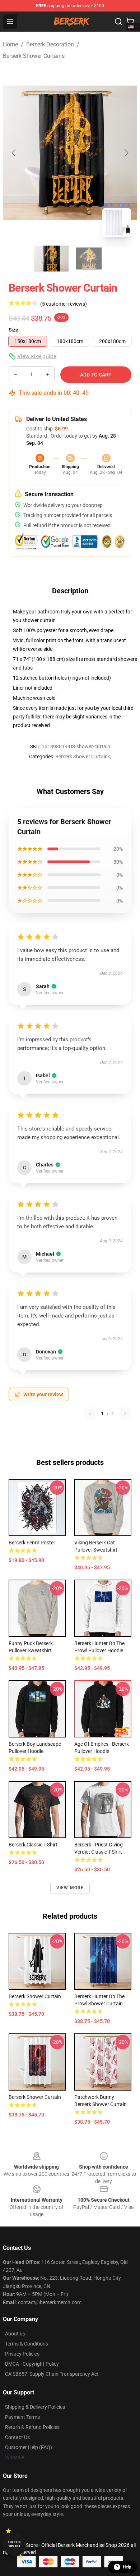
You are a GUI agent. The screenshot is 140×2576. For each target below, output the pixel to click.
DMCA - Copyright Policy (32, 2364)
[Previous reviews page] (90, 1413)
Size (13, 330)
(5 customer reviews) (64, 304)
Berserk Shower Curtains (34, 56)
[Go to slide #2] (89, 259)
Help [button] (127, 2567)
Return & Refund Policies (32, 2427)
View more (70, 1888)
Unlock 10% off (15, 2544)
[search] (118, 22)
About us (15, 2334)
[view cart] (130, 22)
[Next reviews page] (125, 1413)
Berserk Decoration (50, 44)
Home (10, 44)
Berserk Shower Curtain (35, 1996)
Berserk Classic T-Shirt (33, 1845)
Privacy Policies (22, 2354)
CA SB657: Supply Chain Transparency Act (52, 2374)
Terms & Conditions (27, 2344)
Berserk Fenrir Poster (32, 1543)
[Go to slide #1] (51, 259)
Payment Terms (22, 2417)
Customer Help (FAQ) (29, 2447)
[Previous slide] (14, 153)
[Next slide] (126, 153)
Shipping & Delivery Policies (35, 2407)
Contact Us (17, 2437)
